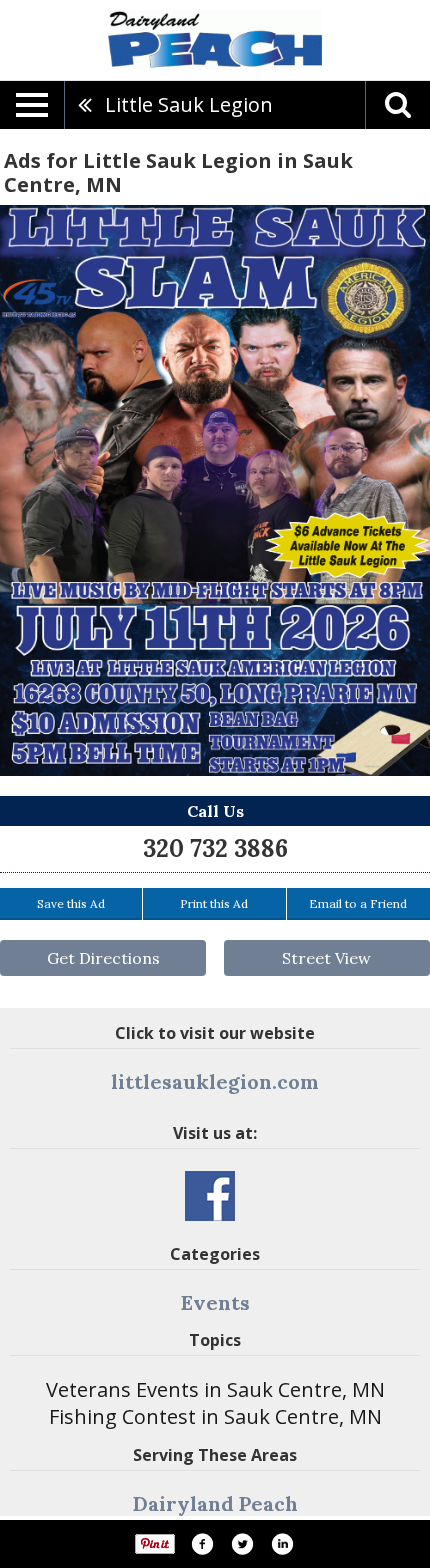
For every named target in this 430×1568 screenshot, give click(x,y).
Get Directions (103, 958)
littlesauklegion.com (215, 1081)
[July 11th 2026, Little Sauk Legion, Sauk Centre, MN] (215, 490)
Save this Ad (71, 903)
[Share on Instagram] (282, 1544)
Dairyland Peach (215, 1503)
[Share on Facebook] (202, 1544)
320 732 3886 (215, 848)
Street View (326, 958)
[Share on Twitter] (242, 1544)
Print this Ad (214, 903)
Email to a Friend (358, 903)
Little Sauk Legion (189, 104)
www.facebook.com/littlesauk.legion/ (210, 1196)
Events (215, 1302)
